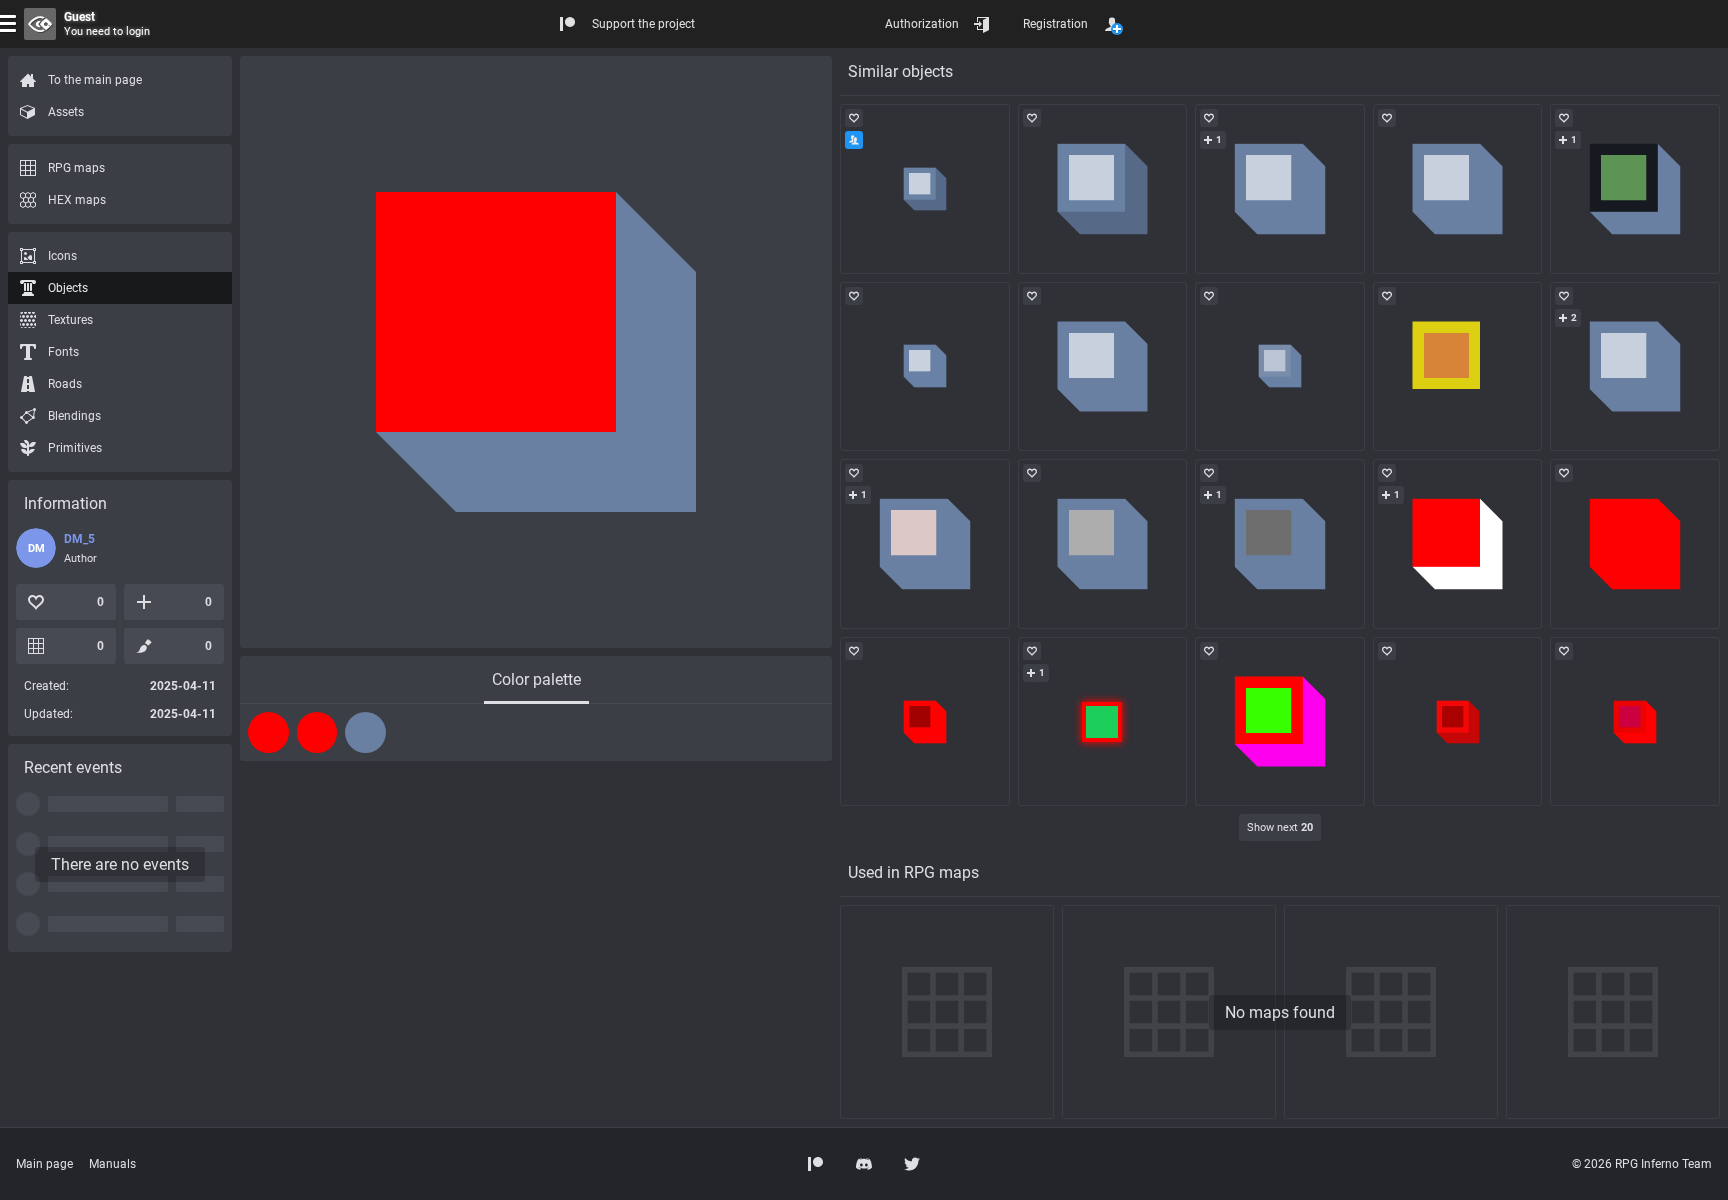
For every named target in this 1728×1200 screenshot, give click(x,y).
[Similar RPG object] (925, 189)
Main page (44, 1164)
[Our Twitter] (912, 1164)
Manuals (112, 1164)
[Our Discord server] (864, 1164)
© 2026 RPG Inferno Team (1642, 1164)
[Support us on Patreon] (816, 1164)
